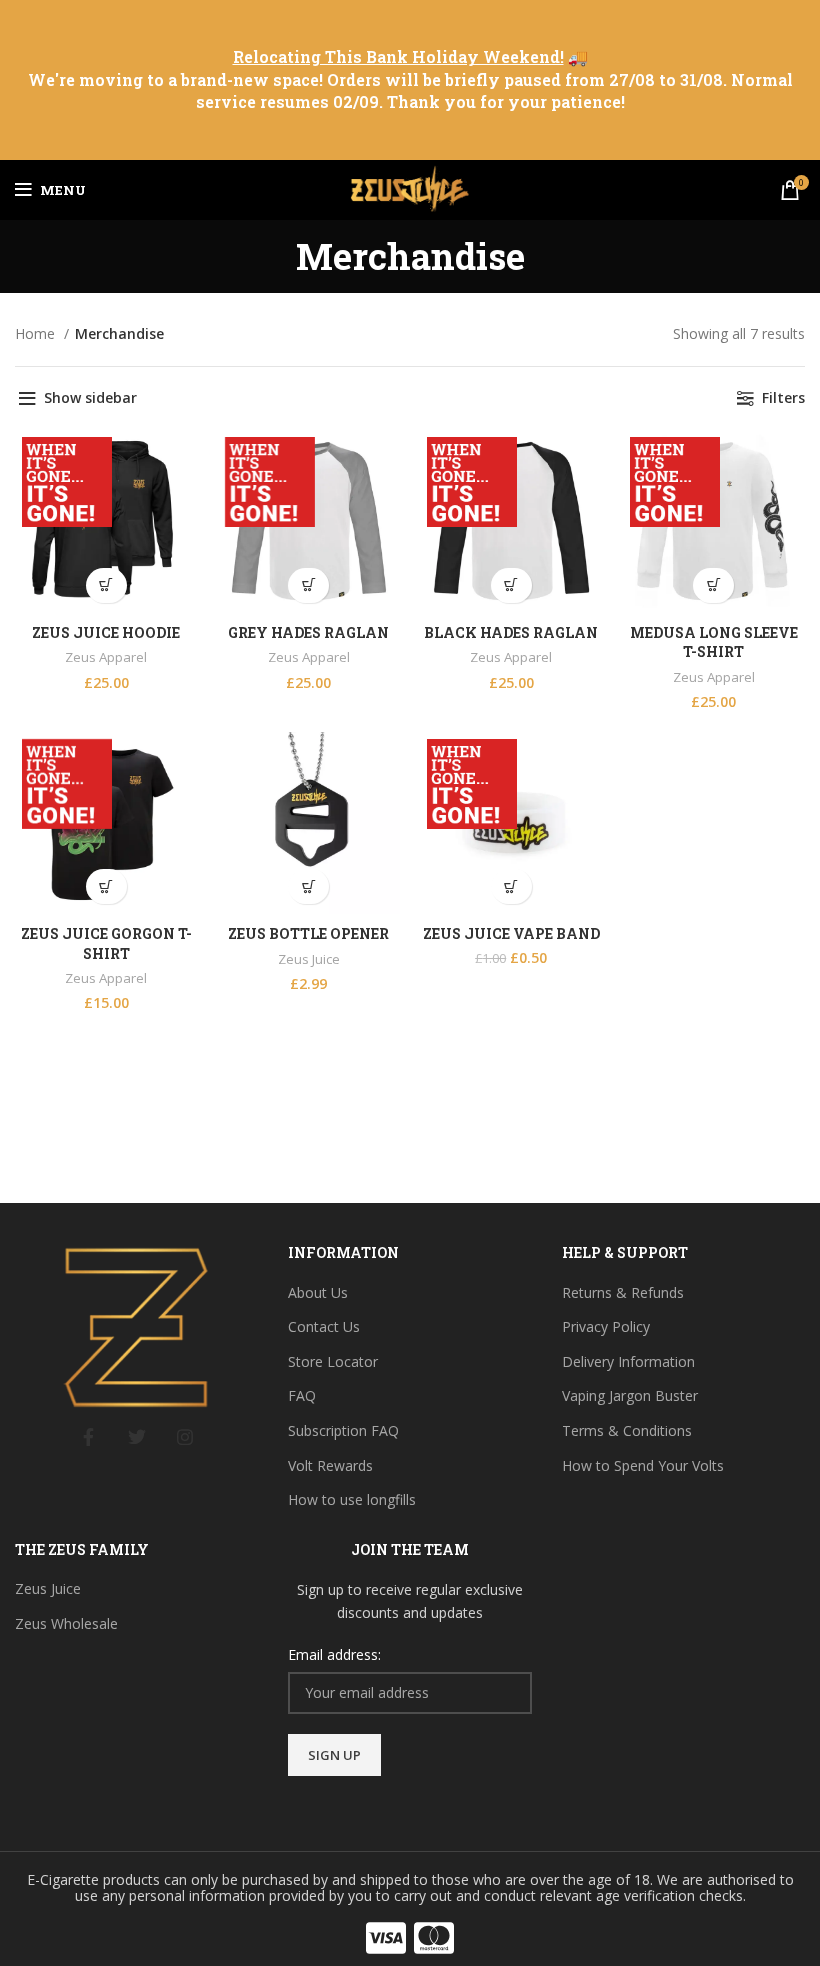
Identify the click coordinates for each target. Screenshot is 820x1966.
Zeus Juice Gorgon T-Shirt (106, 943)
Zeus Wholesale (66, 1623)
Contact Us (324, 1326)
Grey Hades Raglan (308, 632)
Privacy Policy (606, 1326)
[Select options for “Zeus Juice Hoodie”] (106, 585)
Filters (783, 397)
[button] (308, 886)
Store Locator (333, 1361)
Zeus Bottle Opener (308, 933)
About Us (318, 1292)
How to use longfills (352, 1499)
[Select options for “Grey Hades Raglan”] (308, 585)
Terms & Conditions (627, 1430)
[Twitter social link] (137, 1437)
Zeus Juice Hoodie (106, 632)
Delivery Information (628, 1361)
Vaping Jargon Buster (630, 1395)
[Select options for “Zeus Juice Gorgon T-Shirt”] (106, 886)
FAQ (302, 1395)
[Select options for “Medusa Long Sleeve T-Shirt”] (713, 585)
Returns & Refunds (623, 1292)
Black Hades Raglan (511, 632)
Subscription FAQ (343, 1430)
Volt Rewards (330, 1465)
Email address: (334, 1654)
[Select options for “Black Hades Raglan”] (511, 585)
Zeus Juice (309, 959)
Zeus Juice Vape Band (511, 933)
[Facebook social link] (89, 1437)
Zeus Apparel (106, 657)
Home (37, 333)
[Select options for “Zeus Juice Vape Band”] (511, 886)
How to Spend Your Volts (643, 1465)
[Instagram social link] (185, 1437)
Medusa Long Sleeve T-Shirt (714, 642)
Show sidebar (90, 397)
